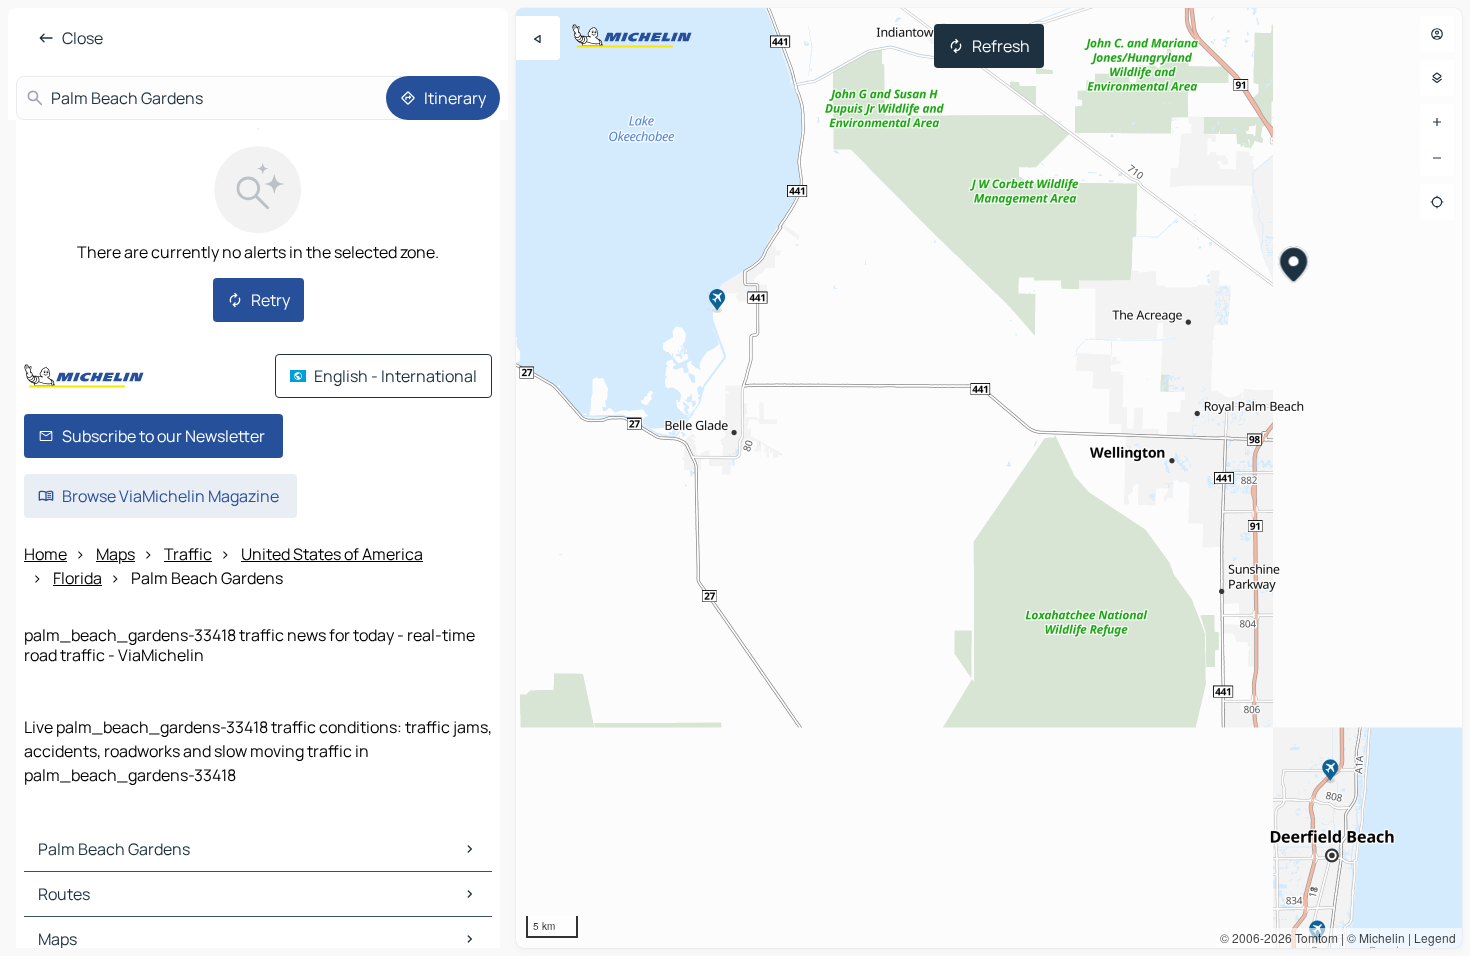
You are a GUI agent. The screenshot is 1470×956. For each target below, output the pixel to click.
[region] (989, 478)
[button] (1294, 267)
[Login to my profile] (1437, 34)
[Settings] (1437, 78)
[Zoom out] (1437, 158)
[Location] (1437, 202)
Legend (1435, 937)
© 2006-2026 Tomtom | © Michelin (1312, 937)
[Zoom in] (1437, 122)
